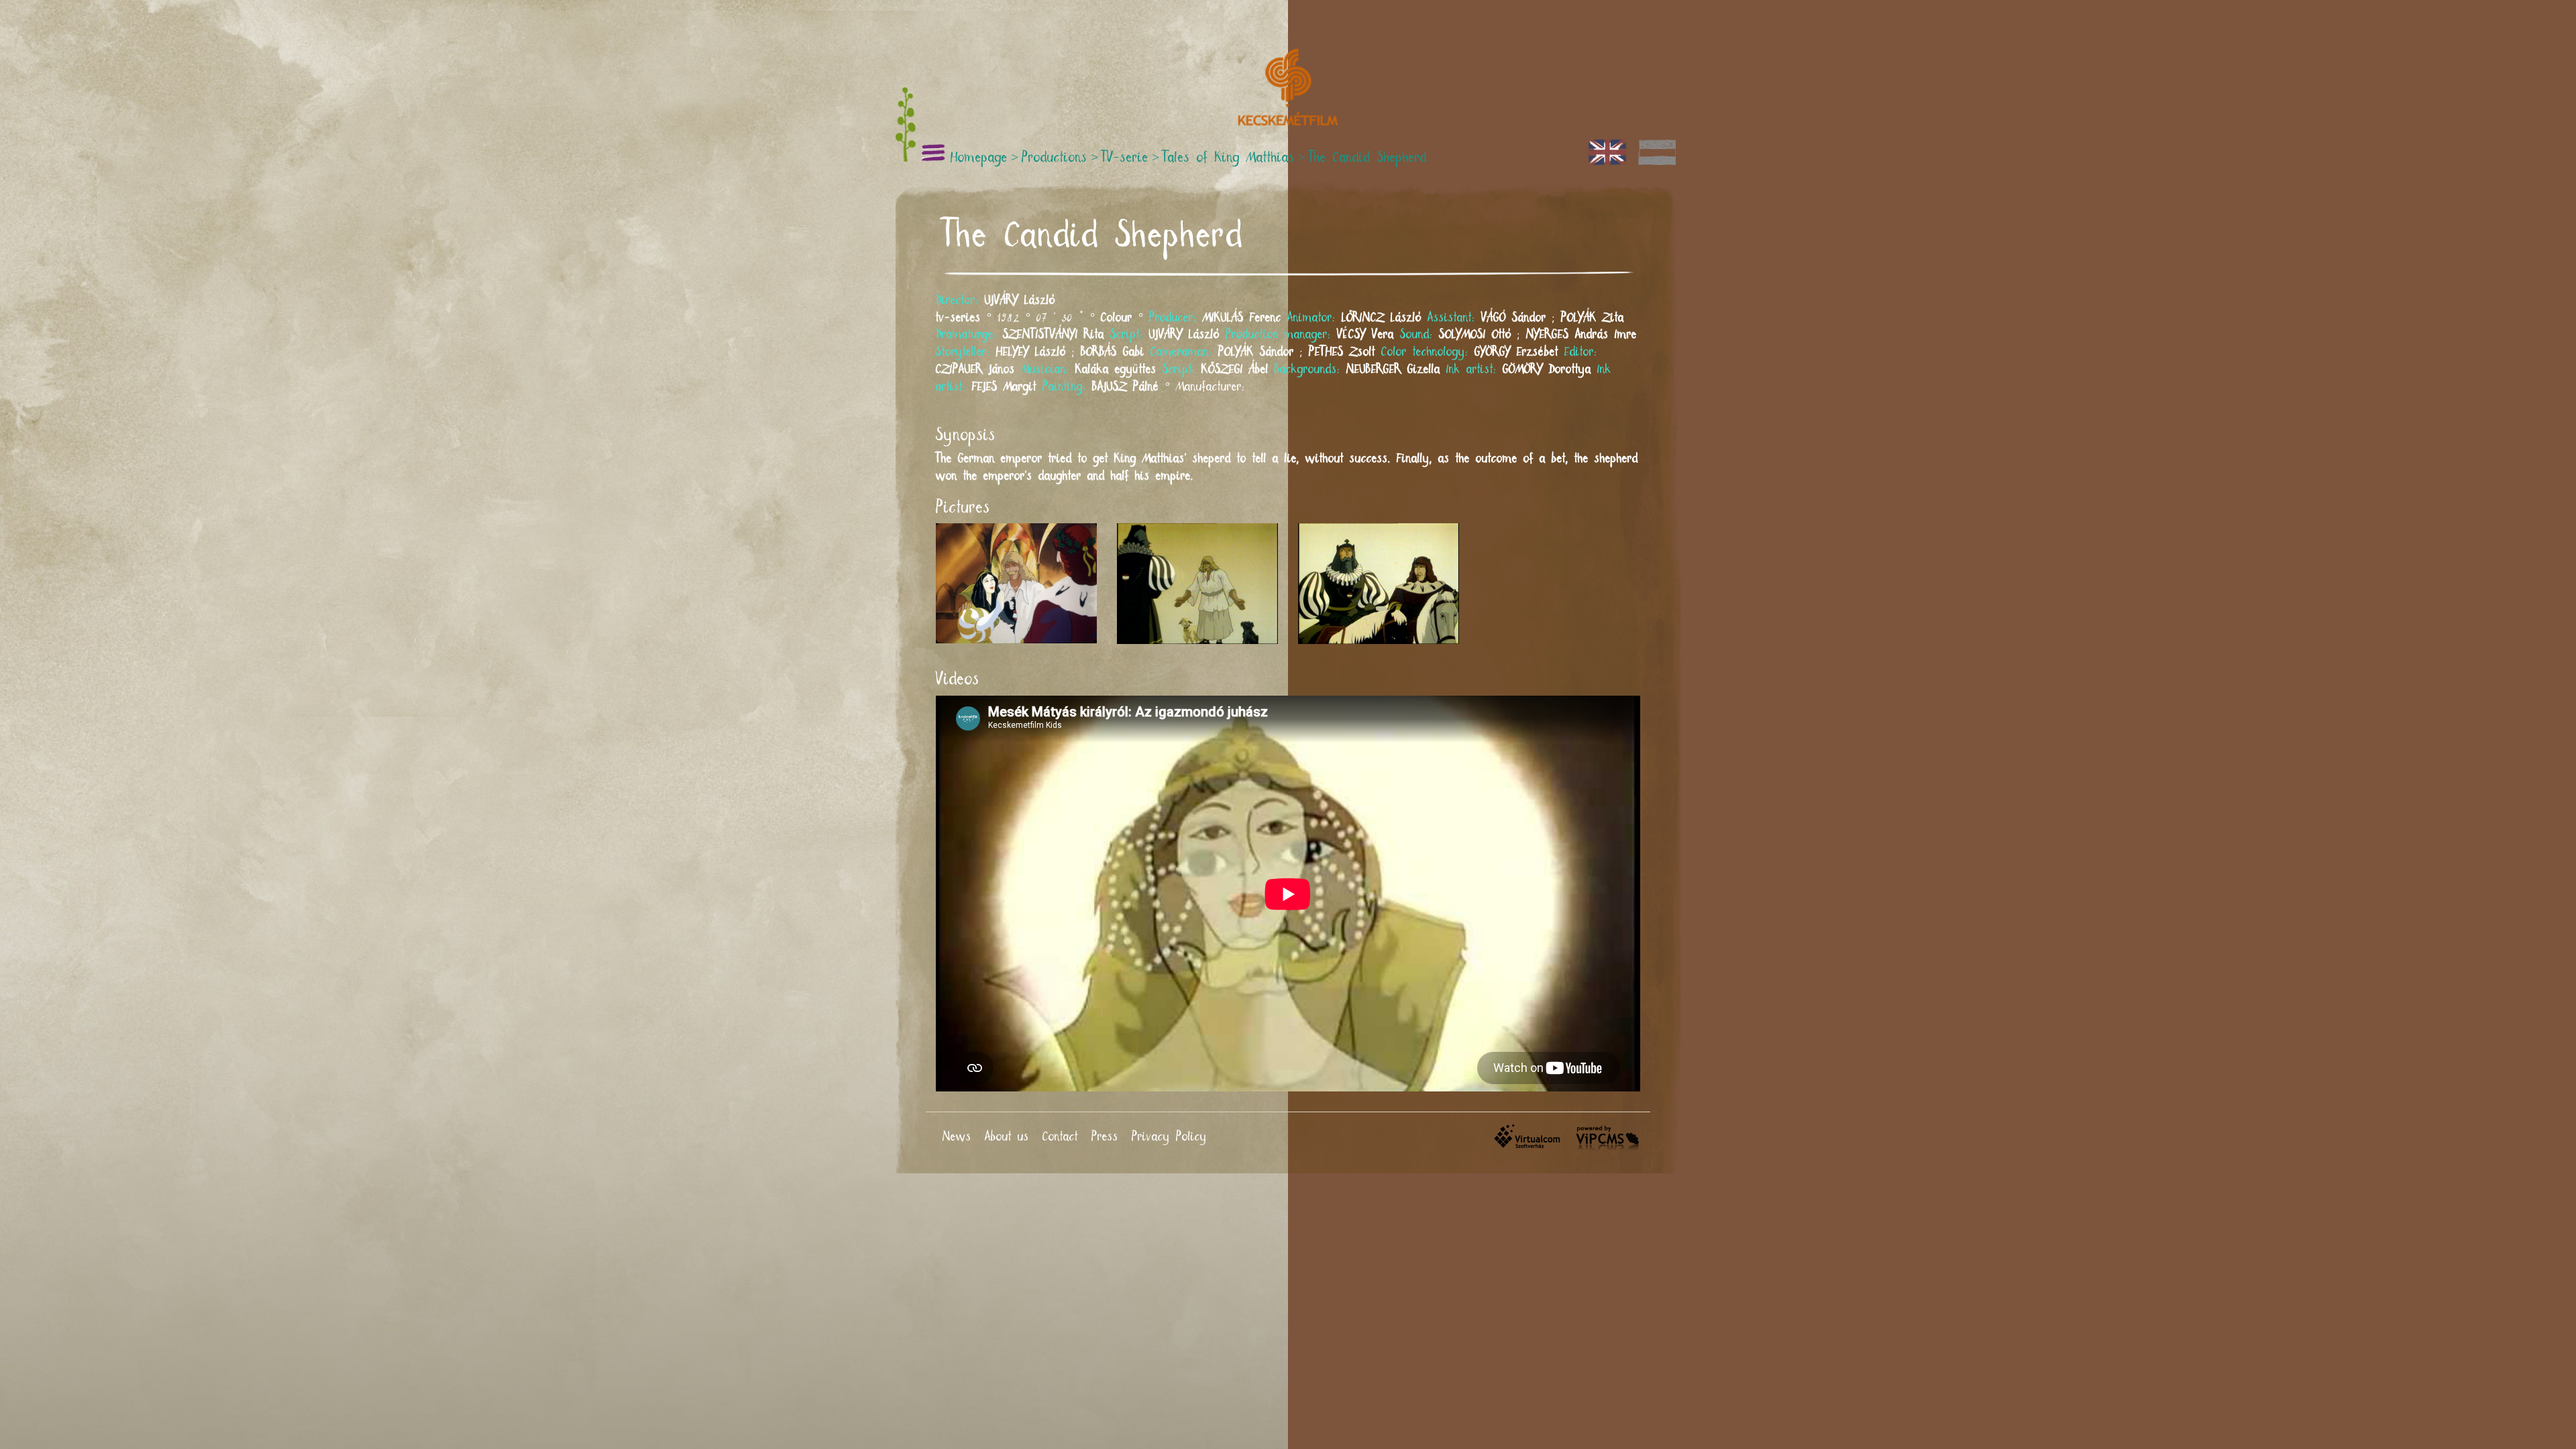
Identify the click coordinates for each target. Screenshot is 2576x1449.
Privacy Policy (1169, 1137)
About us (1007, 1137)
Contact (1060, 1137)
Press (1105, 1137)
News (957, 1137)
